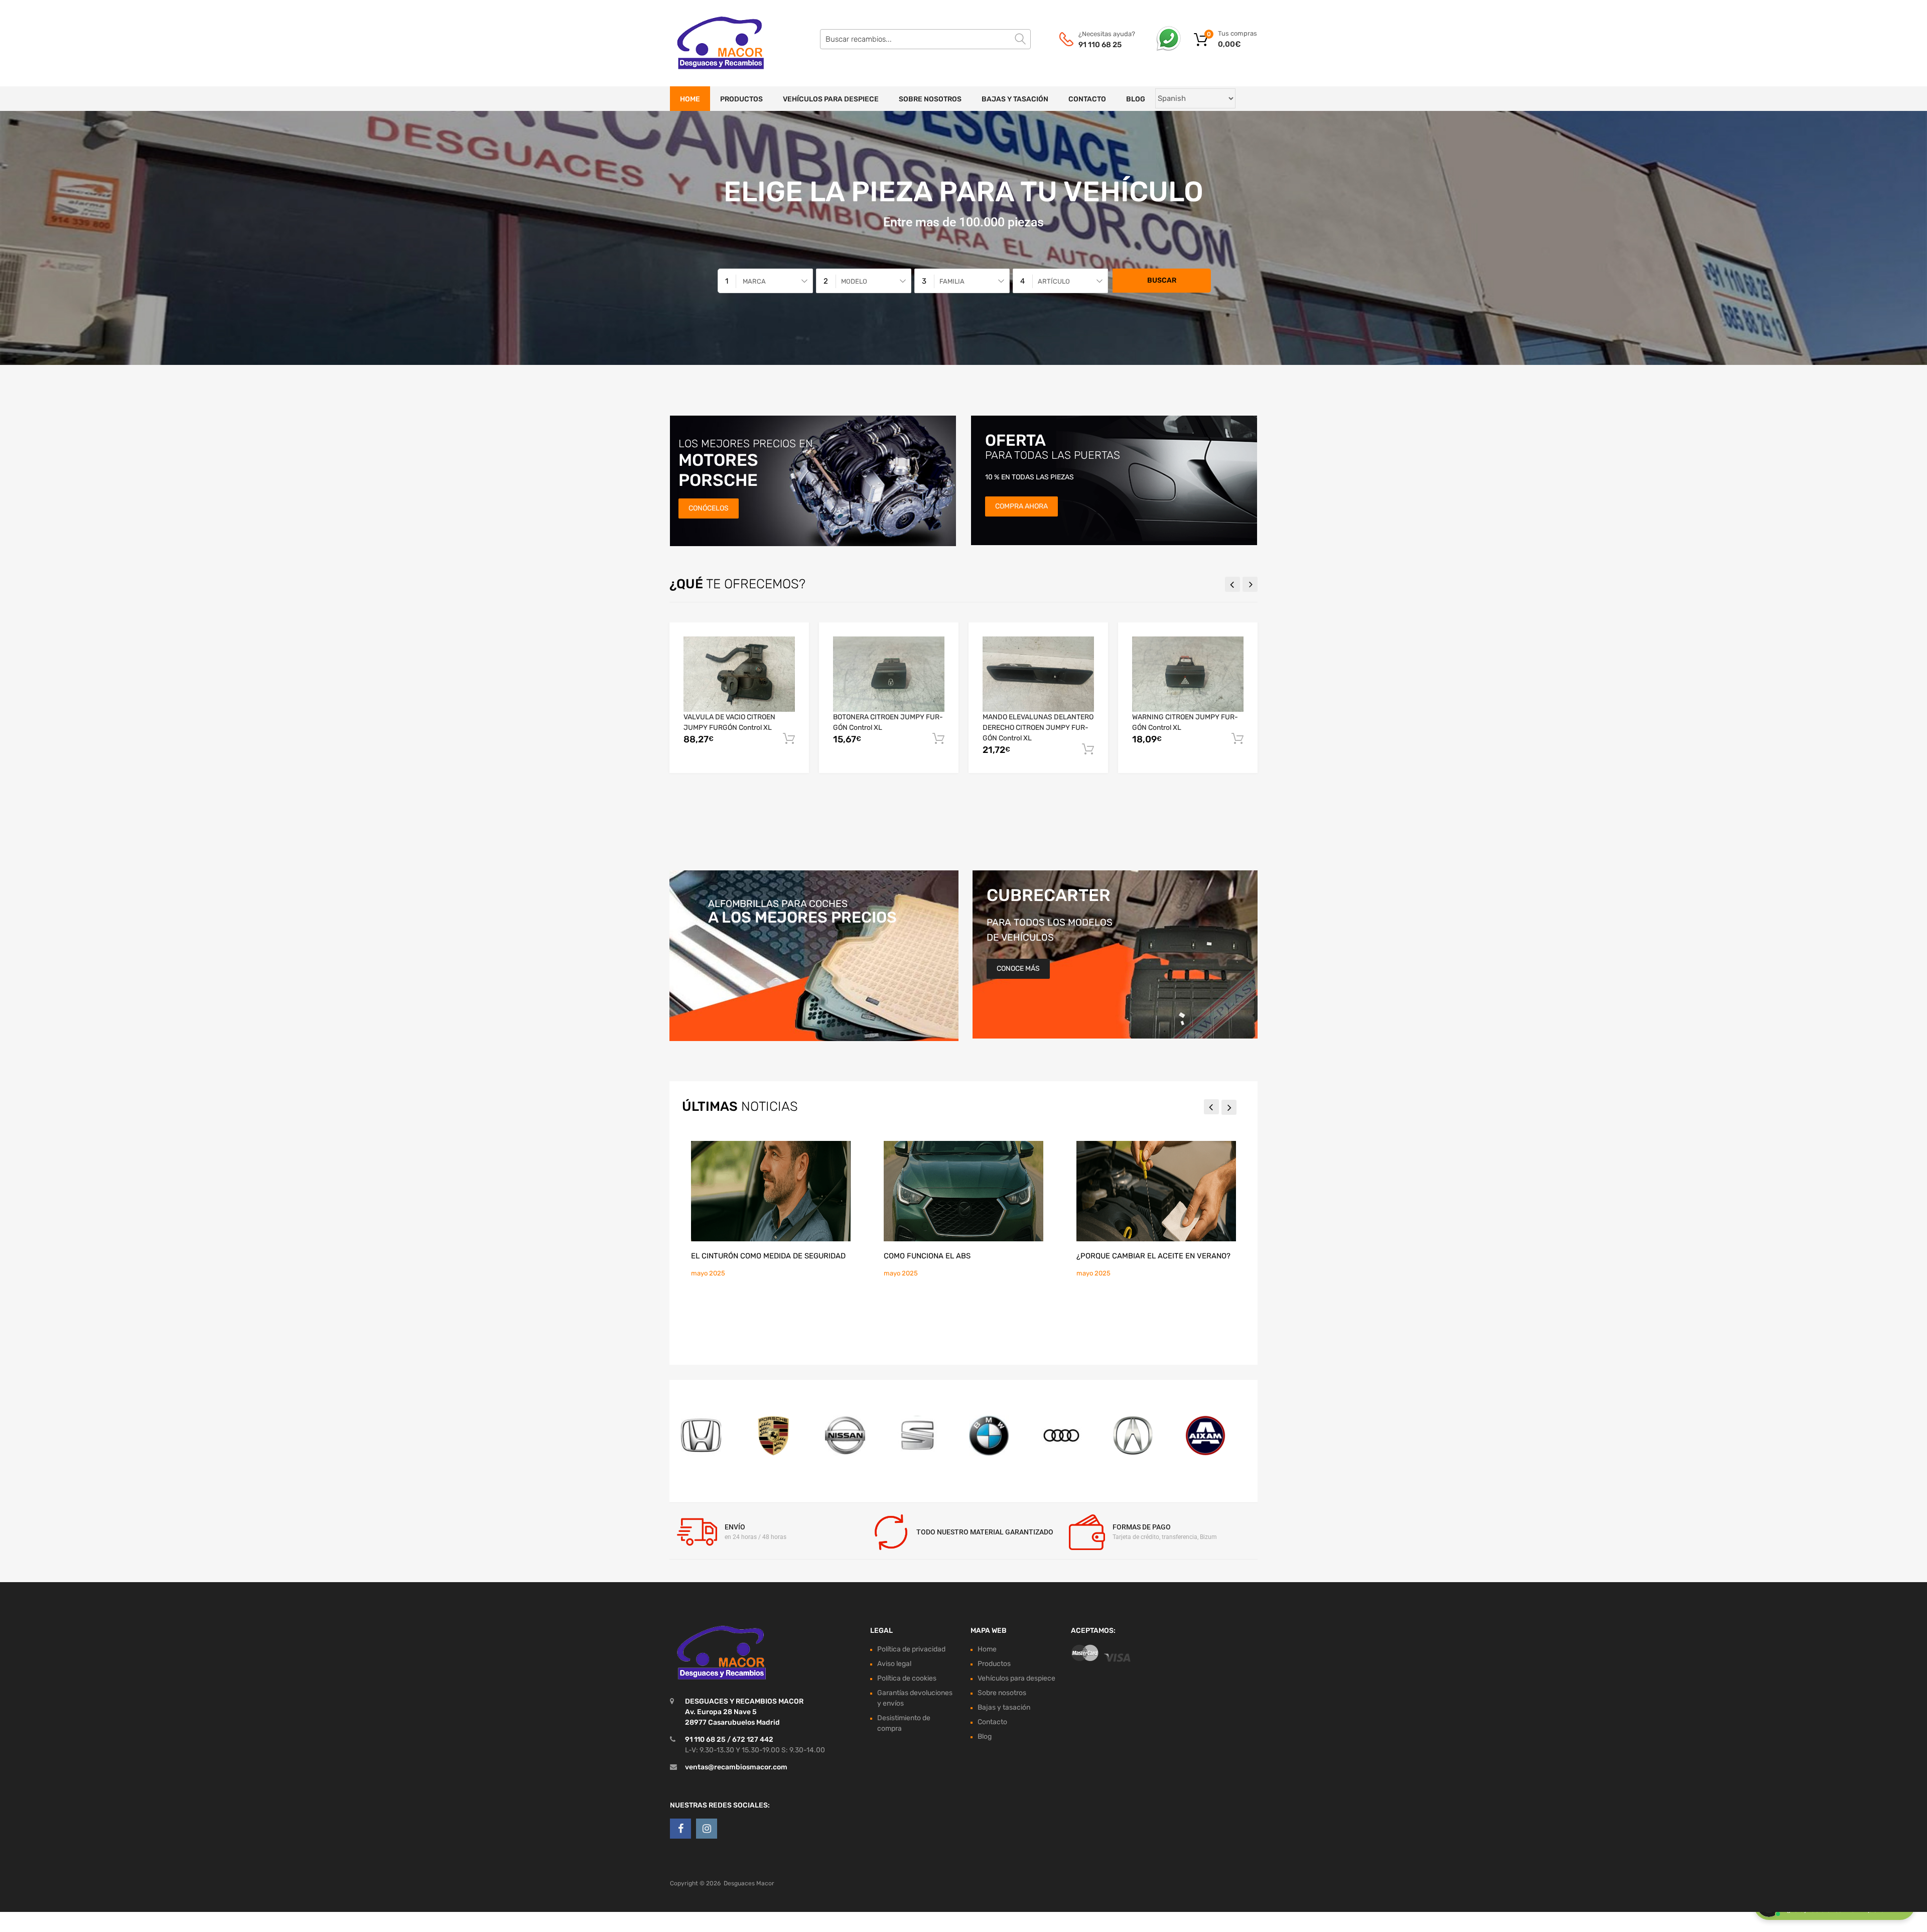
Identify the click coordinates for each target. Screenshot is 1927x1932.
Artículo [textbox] (1054, 281)
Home (690, 99)
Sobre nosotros (930, 99)
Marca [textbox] (754, 281)
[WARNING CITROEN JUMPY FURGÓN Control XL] (1188, 674)
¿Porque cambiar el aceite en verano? (1153, 1256)
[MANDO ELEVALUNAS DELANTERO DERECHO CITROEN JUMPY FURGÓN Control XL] (1038, 674)
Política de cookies (907, 1678)
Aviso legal (894, 1664)
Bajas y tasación (1015, 99)
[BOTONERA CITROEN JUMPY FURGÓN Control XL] (889, 674)
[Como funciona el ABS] (963, 1191)
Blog (1136, 99)
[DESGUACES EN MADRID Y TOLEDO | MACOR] (713, 43)
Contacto (1087, 99)
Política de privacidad (911, 1649)
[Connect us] (680, 1829)
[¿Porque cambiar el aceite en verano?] (1156, 1191)
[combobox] (765, 281)
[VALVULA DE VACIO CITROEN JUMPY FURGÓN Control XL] (739, 674)
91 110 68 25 (1100, 45)
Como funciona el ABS (927, 1256)
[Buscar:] (925, 39)
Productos (741, 99)
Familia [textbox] (952, 281)
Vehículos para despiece (831, 99)
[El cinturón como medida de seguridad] (771, 1191)
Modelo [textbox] (854, 281)
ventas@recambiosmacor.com (736, 1767)
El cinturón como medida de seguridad (768, 1256)
